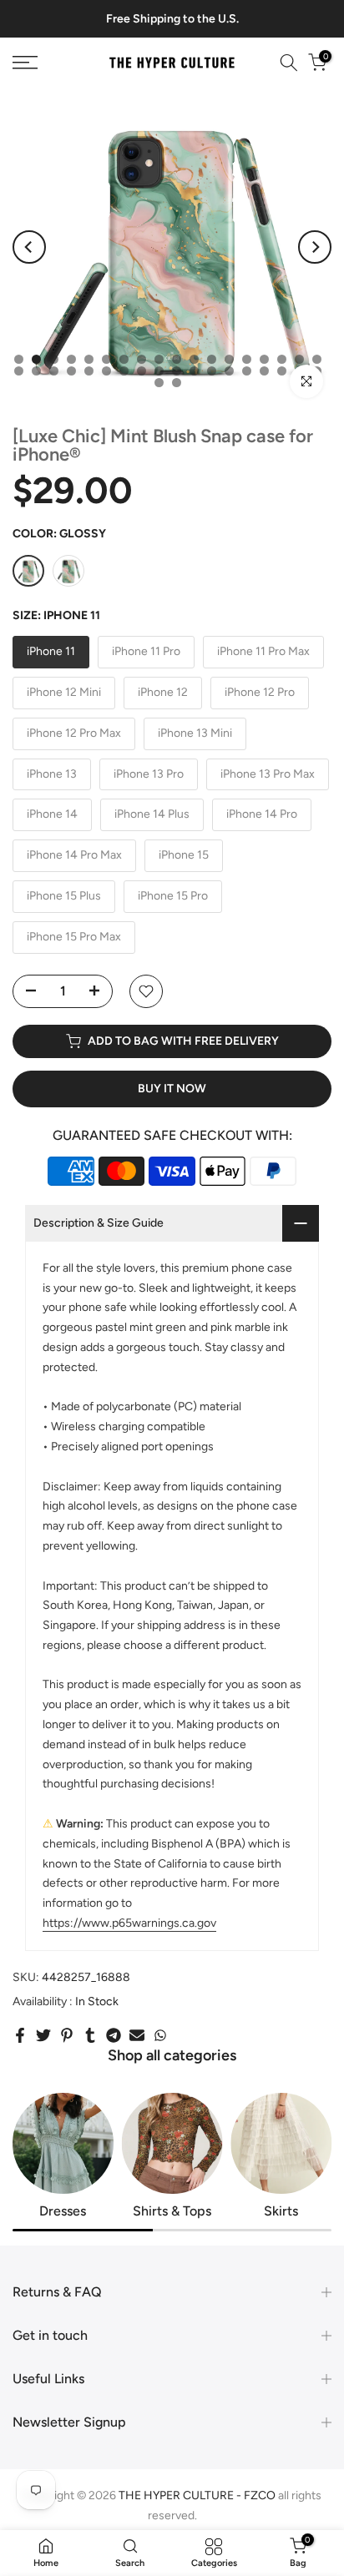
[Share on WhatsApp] (160, 2035)
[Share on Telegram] (114, 2035)
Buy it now (172, 1089)
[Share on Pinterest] (67, 2035)
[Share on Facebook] (20, 2035)
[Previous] (29, 247)
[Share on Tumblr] (90, 2035)
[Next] (315, 247)
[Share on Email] (137, 2035)
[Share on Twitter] (43, 2035)
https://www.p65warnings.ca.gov (129, 1923)
